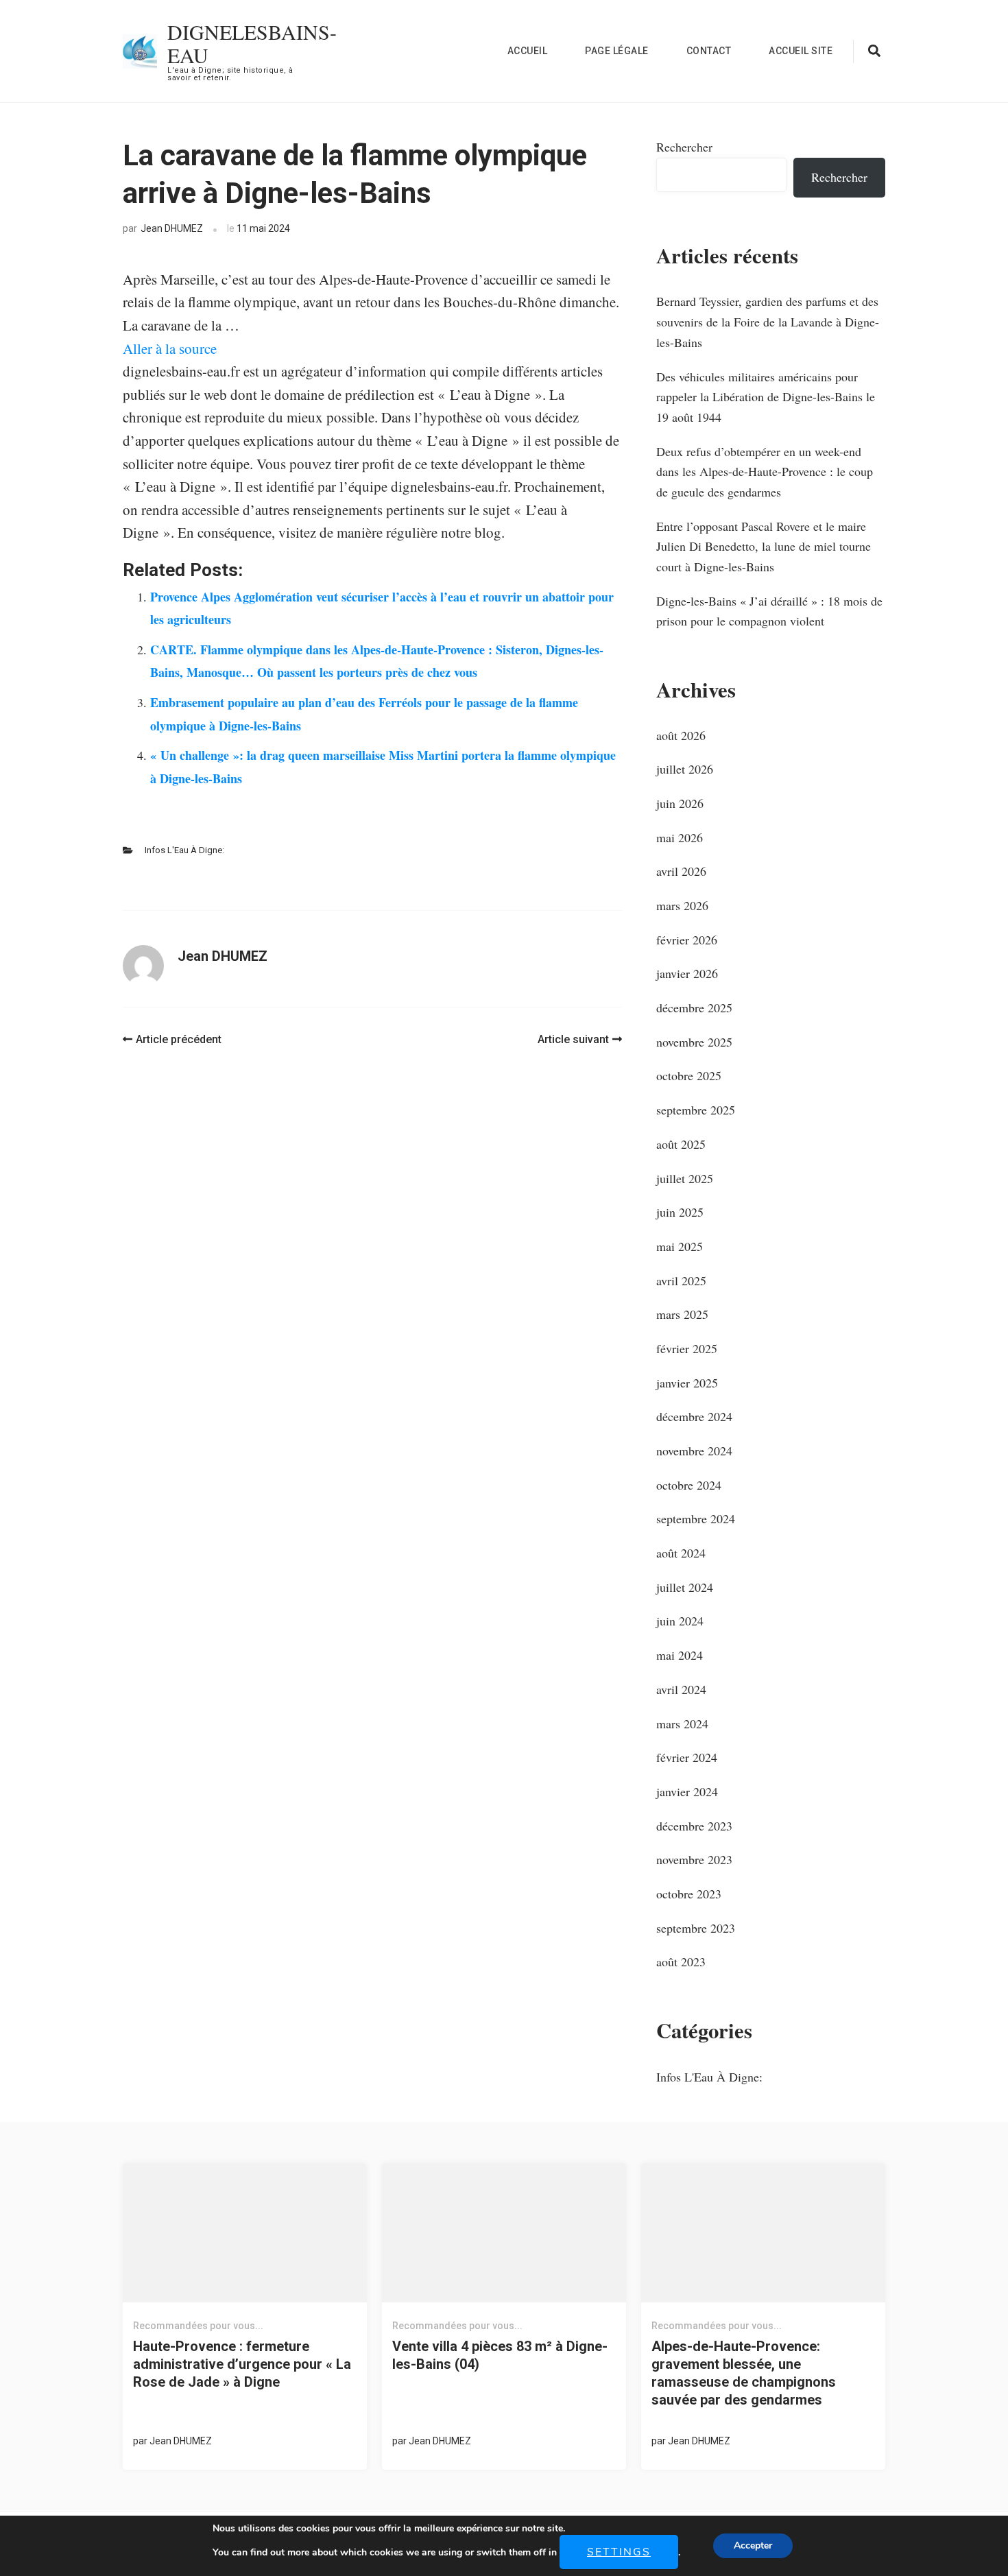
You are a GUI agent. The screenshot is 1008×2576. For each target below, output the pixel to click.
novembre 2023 (694, 1859)
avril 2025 (681, 1280)
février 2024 (687, 1757)
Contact (709, 51)
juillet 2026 (685, 769)
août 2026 (681, 735)
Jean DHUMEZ (172, 228)
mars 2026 (682, 905)
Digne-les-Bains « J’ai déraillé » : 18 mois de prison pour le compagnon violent (769, 611)
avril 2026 (681, 871)
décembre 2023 (694, 1826)
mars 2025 (682, 1314)
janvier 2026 (687, 973)
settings (619, 2552)
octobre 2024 (689, 1485)
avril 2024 (681, 1689)
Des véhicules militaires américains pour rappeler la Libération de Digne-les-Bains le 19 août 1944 (766, 397)
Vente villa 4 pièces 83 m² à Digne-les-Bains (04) (500, 2355)
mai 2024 (680, 1655)
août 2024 (681, 1553)
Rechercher (684, 147)
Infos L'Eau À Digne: (184, 850)
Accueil (528, 51)
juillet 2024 (685, 1587)
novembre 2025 (694, 1042)
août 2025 (681, 1144)
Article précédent (179, 1039)
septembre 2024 (696, 1518)
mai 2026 (680, 837)
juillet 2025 (685, 1178)
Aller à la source (170, 348)
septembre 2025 (696, 1110)
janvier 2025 (687, 1383)
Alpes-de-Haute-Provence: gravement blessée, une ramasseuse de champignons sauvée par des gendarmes (744, 2373)
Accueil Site (801, 51)
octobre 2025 (689, 1075)
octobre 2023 (689, 1894)
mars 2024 (682, 1724)
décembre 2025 (694, 1007)
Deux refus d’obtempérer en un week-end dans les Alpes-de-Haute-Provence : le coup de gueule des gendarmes (765, 472)
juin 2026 (680, 803)
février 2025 (687, 1348)
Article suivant (573, 1039)
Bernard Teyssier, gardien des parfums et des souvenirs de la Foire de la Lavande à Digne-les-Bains (768, 321)
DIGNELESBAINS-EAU (252, 43)
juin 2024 (680, 1621)
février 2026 (687, 940)
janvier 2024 (687, 1791)
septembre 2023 (696, 1928)
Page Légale (617, 51)
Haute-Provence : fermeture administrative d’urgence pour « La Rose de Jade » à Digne (242, 2364)
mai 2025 (680, 1246)
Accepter (753, 2545)
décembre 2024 (694, 1416)
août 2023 (681, 1961)
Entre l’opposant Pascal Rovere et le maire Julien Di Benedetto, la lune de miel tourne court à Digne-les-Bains (764, 546)
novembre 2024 (694, 1451)
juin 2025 (680, 1212)
